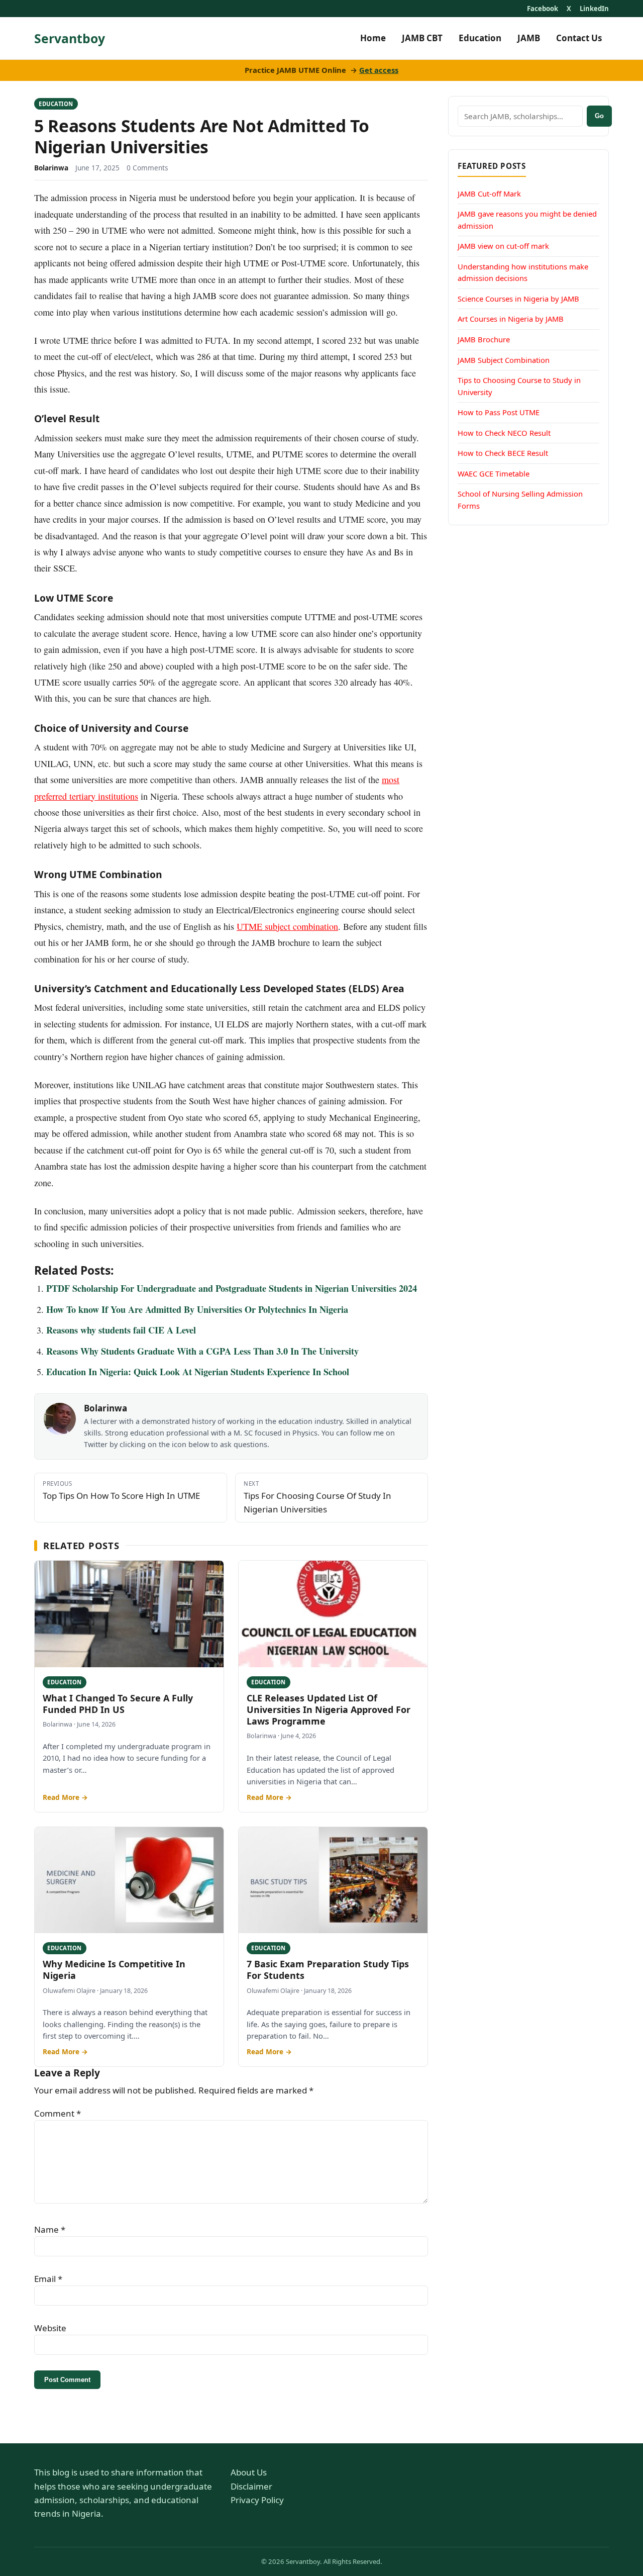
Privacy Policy (257, 2500)
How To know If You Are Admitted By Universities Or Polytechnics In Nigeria (197, 1309)
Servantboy (70, 38)
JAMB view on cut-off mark (503, 246)
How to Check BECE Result (503, 453)
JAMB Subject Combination (504, 359)
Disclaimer (251, 2486)
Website (50, 2328)
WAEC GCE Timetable (494, 473)
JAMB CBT (422, 38)
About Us (249, 2472)
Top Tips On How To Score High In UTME (121, 1490)
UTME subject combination (287, 926)
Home (373, 38)
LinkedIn (594, 9)
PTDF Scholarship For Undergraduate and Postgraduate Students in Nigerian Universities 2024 (232, 1288)
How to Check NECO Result (504, 433)
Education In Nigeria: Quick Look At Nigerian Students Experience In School (198, 1372)
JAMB (529, 38)
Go (599, 116)
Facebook (543, 9)
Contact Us (579, 38)
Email (48, 2279)
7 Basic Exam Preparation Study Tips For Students (328, 1970)
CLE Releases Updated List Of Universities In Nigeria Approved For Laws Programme (329, 1710)
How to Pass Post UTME (499, 412)
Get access (379, 70)
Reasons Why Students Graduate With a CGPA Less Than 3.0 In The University (202, 1351)
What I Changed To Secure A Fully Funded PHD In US (118, 1704)
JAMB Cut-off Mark (489, 194)
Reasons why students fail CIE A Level (121, 1330)
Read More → (65, 1797)
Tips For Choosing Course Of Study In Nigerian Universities (317, 1497)
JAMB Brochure (484, 339)
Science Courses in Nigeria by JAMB (518, 299)
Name (50, 2229)
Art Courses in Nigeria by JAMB (511, 319)
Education (480, 38)
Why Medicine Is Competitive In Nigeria (114, 1970)
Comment (58, 2113)
